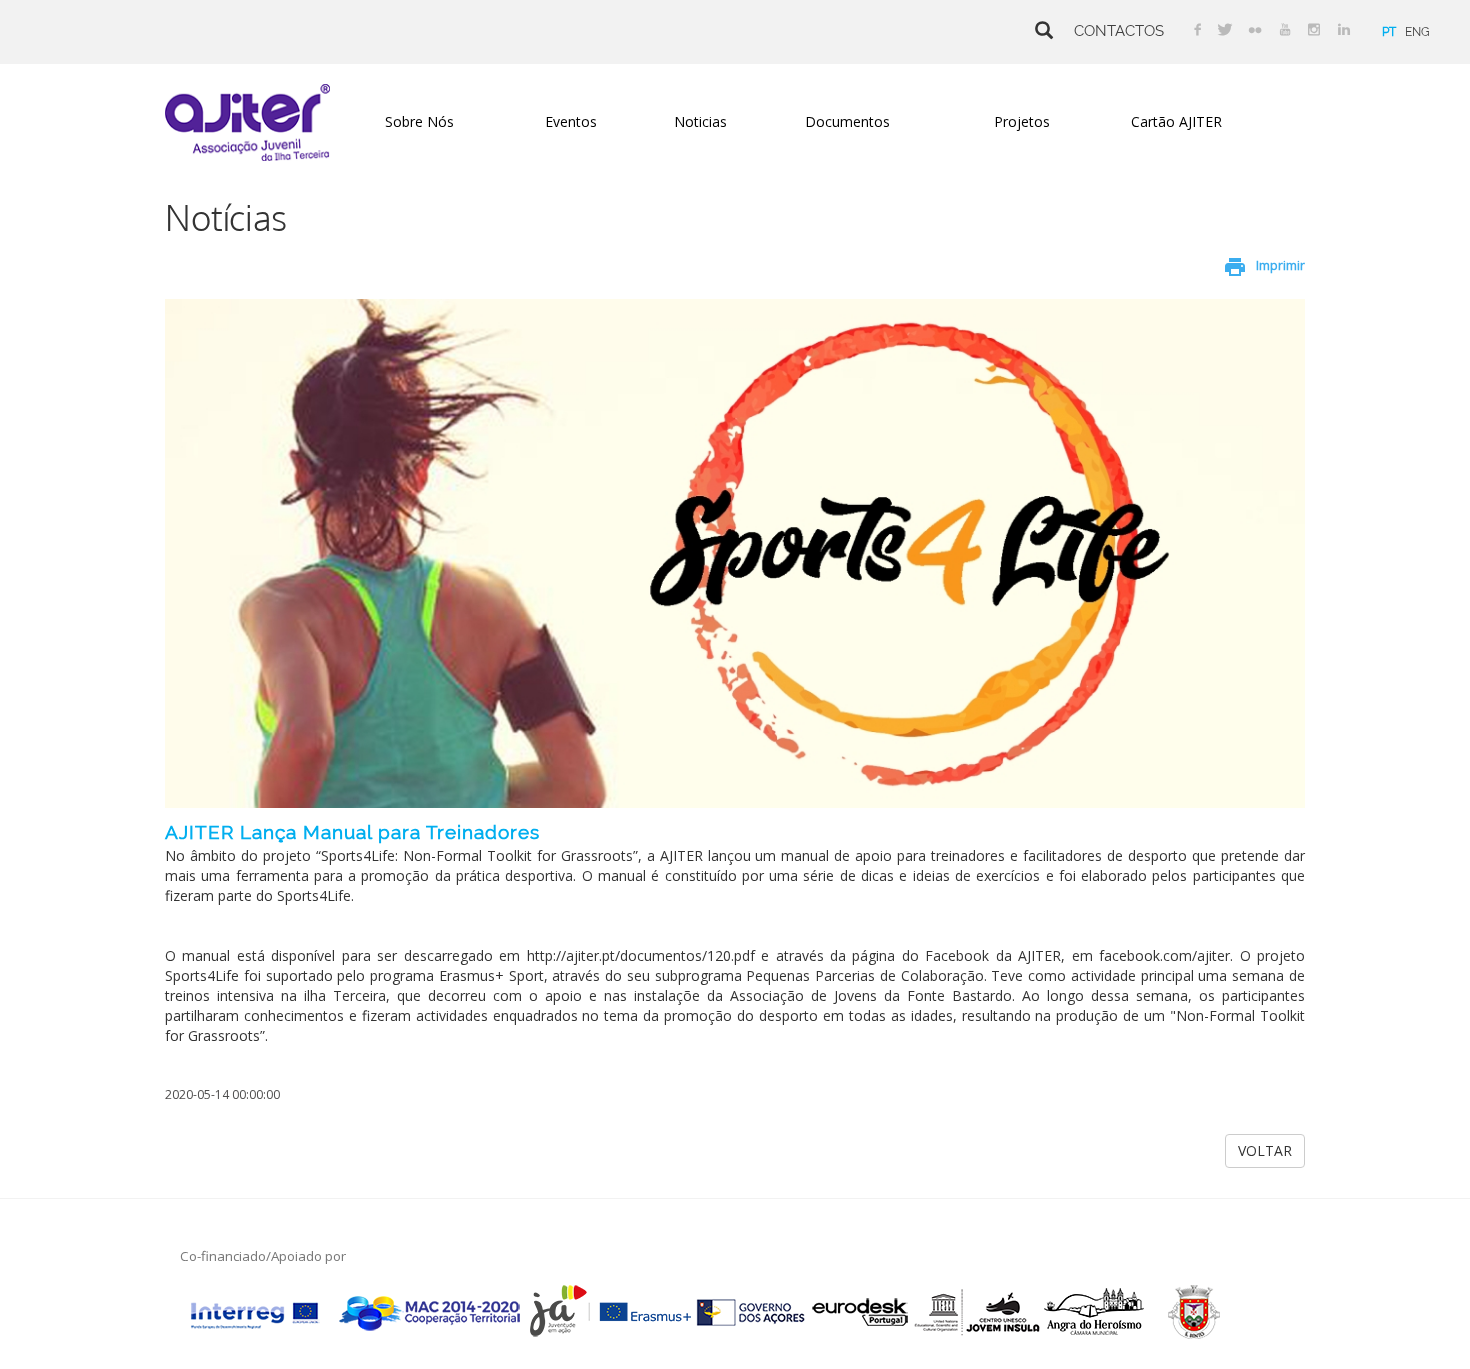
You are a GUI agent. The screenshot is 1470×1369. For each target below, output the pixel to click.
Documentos (847, 121)
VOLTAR (1265, 1150)
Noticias (700, 121)
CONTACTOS (1119, 30)
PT (1389, 32)
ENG (1417, 32)
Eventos (571, 121)
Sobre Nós (419, 121)
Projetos (1022, 121)
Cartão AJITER (1176, 121)
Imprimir (1280, 265)
